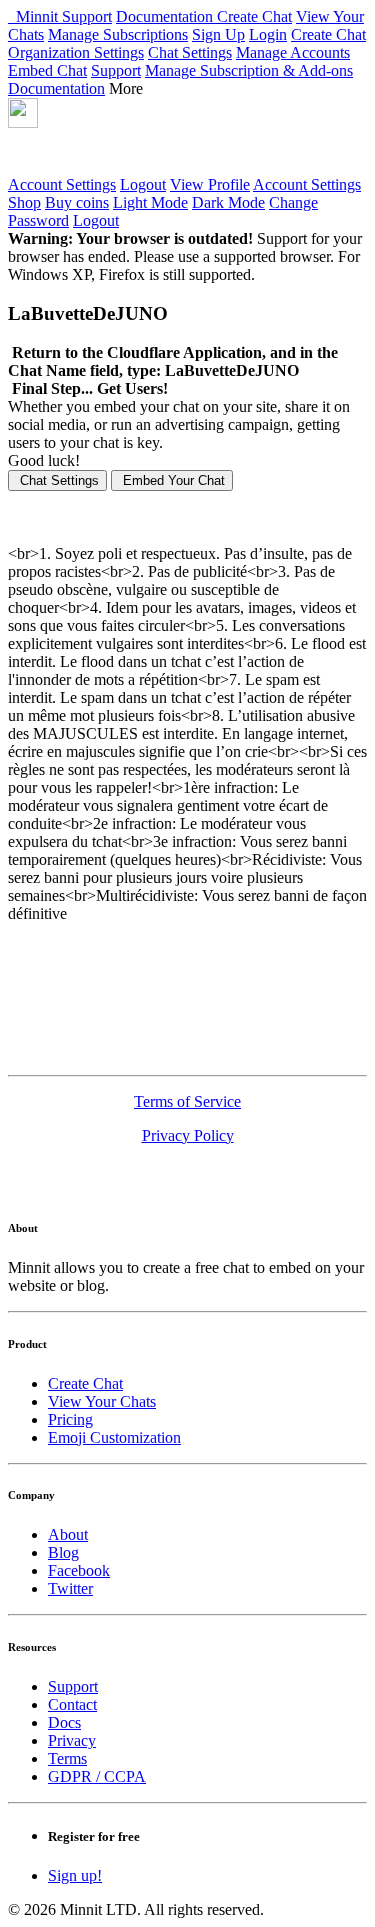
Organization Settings (76, 52)
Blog (63, 1552)
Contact (72, 1704)
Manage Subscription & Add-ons (249, 70)
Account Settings (62, 184)
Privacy (72, 1740)
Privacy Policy (188, 1135)
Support (87, 16)
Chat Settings (190, 52)
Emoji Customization (114, 1437)
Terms (67, 1758)
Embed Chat (47, 70)
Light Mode (150, 202)
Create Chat (254, 16)
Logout (143, 184)
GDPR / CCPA (97, 1776)
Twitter (70, 1588)
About (68, 1534)
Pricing (70, 1419)
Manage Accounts (293, 52)
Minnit (35, 16)
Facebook (79, 1570)
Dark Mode (228, 202)
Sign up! (75, 1875)
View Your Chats (102, 1401)
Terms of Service (187, 1101)
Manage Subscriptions (118, 34)
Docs (64, 1722)
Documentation (166, 16)
